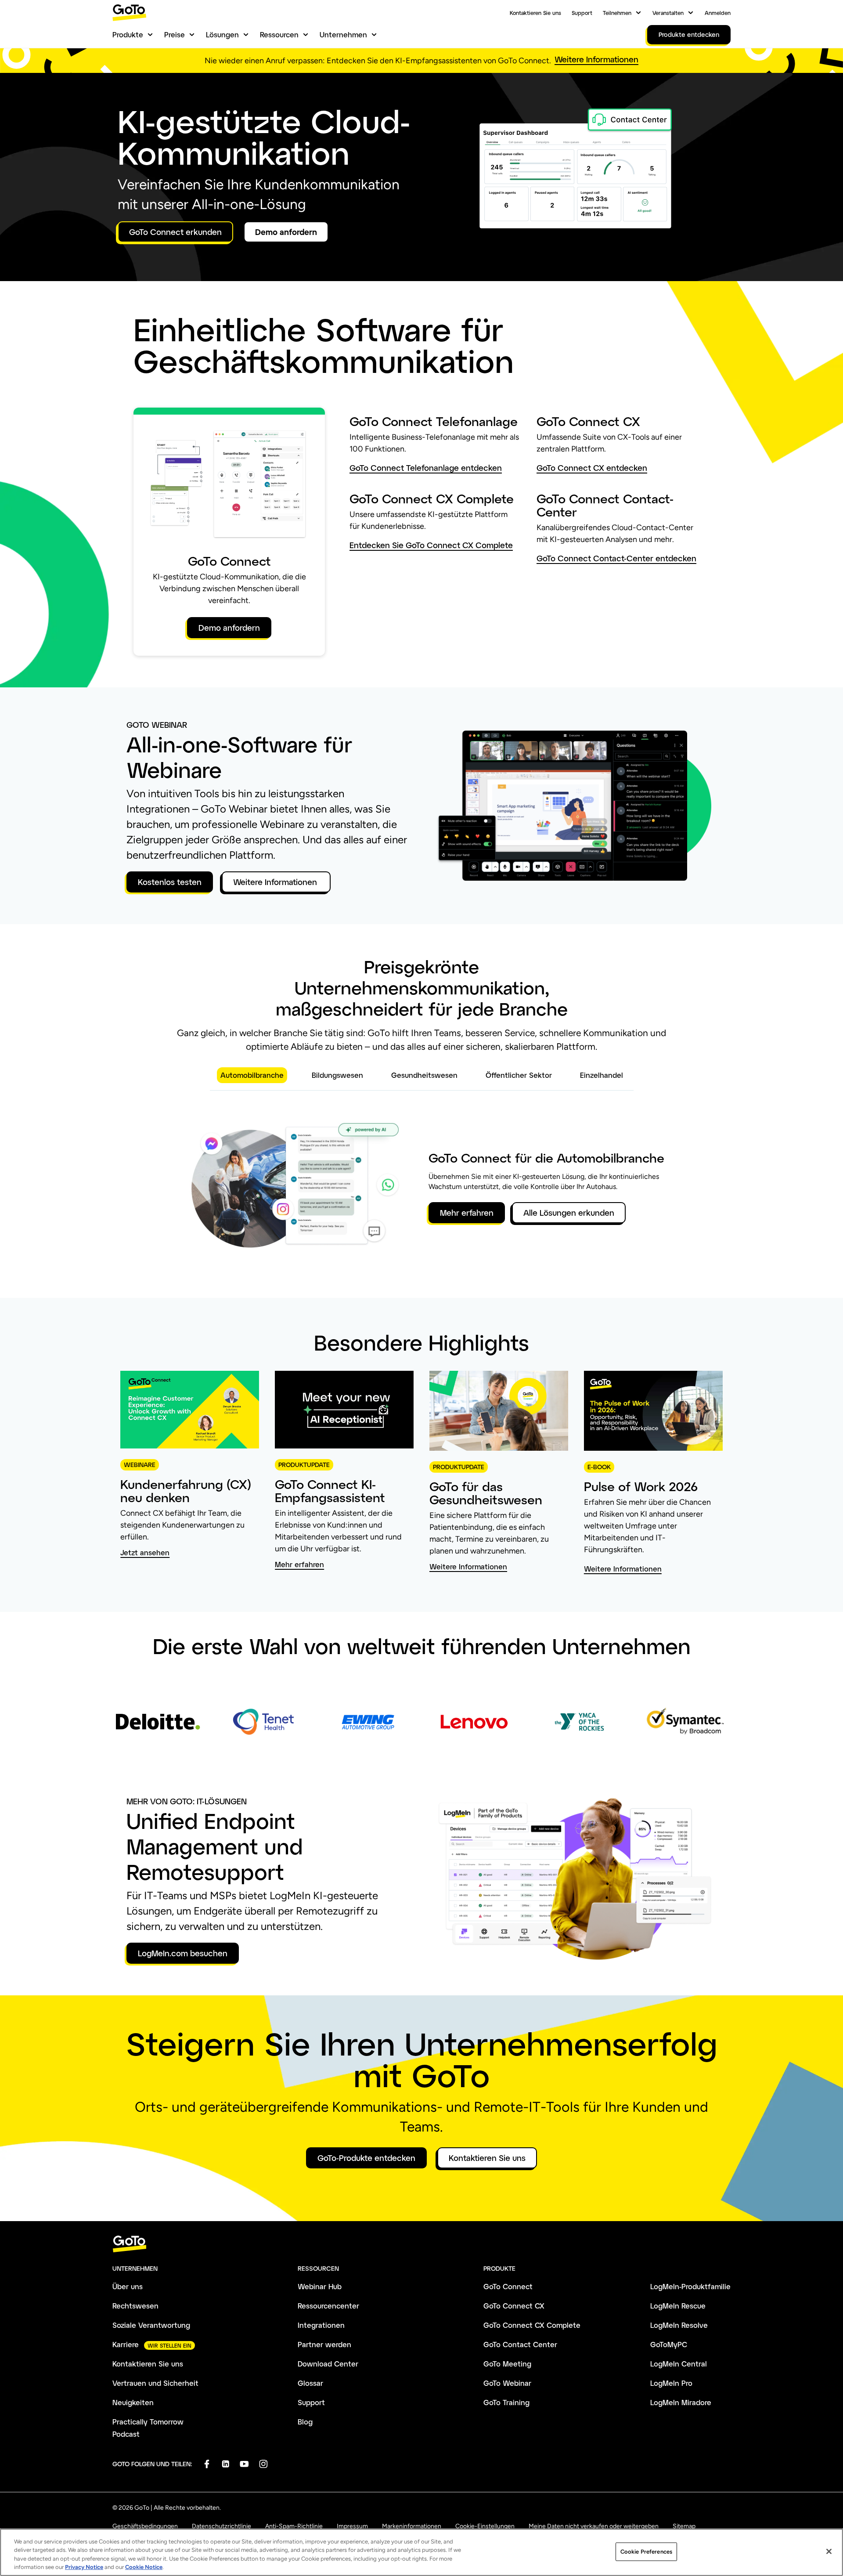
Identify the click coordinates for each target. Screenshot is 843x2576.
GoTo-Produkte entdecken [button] (366, 2158)
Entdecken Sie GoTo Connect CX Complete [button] (431, 545)
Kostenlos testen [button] (170, 882)
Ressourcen (279, 34)
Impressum (352, 2526)
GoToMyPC (669, 2344)
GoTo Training (506, 2402)
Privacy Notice (84, 2567)
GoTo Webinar (507, 2383)
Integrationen (321, 2325)
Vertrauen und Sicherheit (155, 2383)
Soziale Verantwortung (151, 2325)
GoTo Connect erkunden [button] (175, 232)
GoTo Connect (508, 2286)
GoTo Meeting (507, 2364)
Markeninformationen (412, 2526)
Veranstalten (668, 13)
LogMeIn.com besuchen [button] (183, 1953)
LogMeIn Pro (671, 2383)
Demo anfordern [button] (286, 232)
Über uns (128, 2286)
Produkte (128, 34)
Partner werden (324, 2344)
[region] (421, 2552)
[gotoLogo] (130, 13)
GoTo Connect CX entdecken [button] (592, 468)
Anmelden (718, 13)
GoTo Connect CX (514, 2306)
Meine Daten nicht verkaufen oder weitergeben (594, 2526)
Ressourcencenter (328, 2306)
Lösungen (222, 34)
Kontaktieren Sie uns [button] (487, 2158)
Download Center (328, 2364)
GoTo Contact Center (520, 2344)
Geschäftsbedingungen (145, 2526)
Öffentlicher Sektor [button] (519, 1075)
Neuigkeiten (133, 2402)
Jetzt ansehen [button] (145, 1553)
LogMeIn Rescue (678, 2306)
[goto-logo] (421, 2244)
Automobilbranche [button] (252, 1075)
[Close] (829, 2551)
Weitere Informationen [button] (596, 60)
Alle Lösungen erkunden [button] (569, 1213)
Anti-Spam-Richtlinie (294, 2526)
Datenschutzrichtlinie (222, 2526)
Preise (175, 34)
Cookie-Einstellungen (485, 2526)
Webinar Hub (320, 2286)
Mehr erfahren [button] (467, 1213)
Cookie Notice (144, 2567)
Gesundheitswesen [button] (424, 1075)
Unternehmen (343, 34)
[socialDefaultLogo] (207, 2464)
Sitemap (684, 2526)
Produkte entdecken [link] (689, 34)
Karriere (126, 2344)
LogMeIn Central (679, 2364)
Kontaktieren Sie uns (535, 13)
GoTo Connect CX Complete (532, 2325)
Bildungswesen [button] (337, 1075)
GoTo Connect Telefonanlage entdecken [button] (426, 468)
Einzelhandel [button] (602, 1075)
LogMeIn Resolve (679, 2325)
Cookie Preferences (646, 2552)
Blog (305, 2422)
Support (582, 13)
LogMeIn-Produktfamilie (690, 2286)
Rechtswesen (135, 2306)
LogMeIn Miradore (681, 2402)
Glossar (310, 2383)
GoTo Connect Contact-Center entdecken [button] (616, 558)
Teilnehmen (617, 13)
